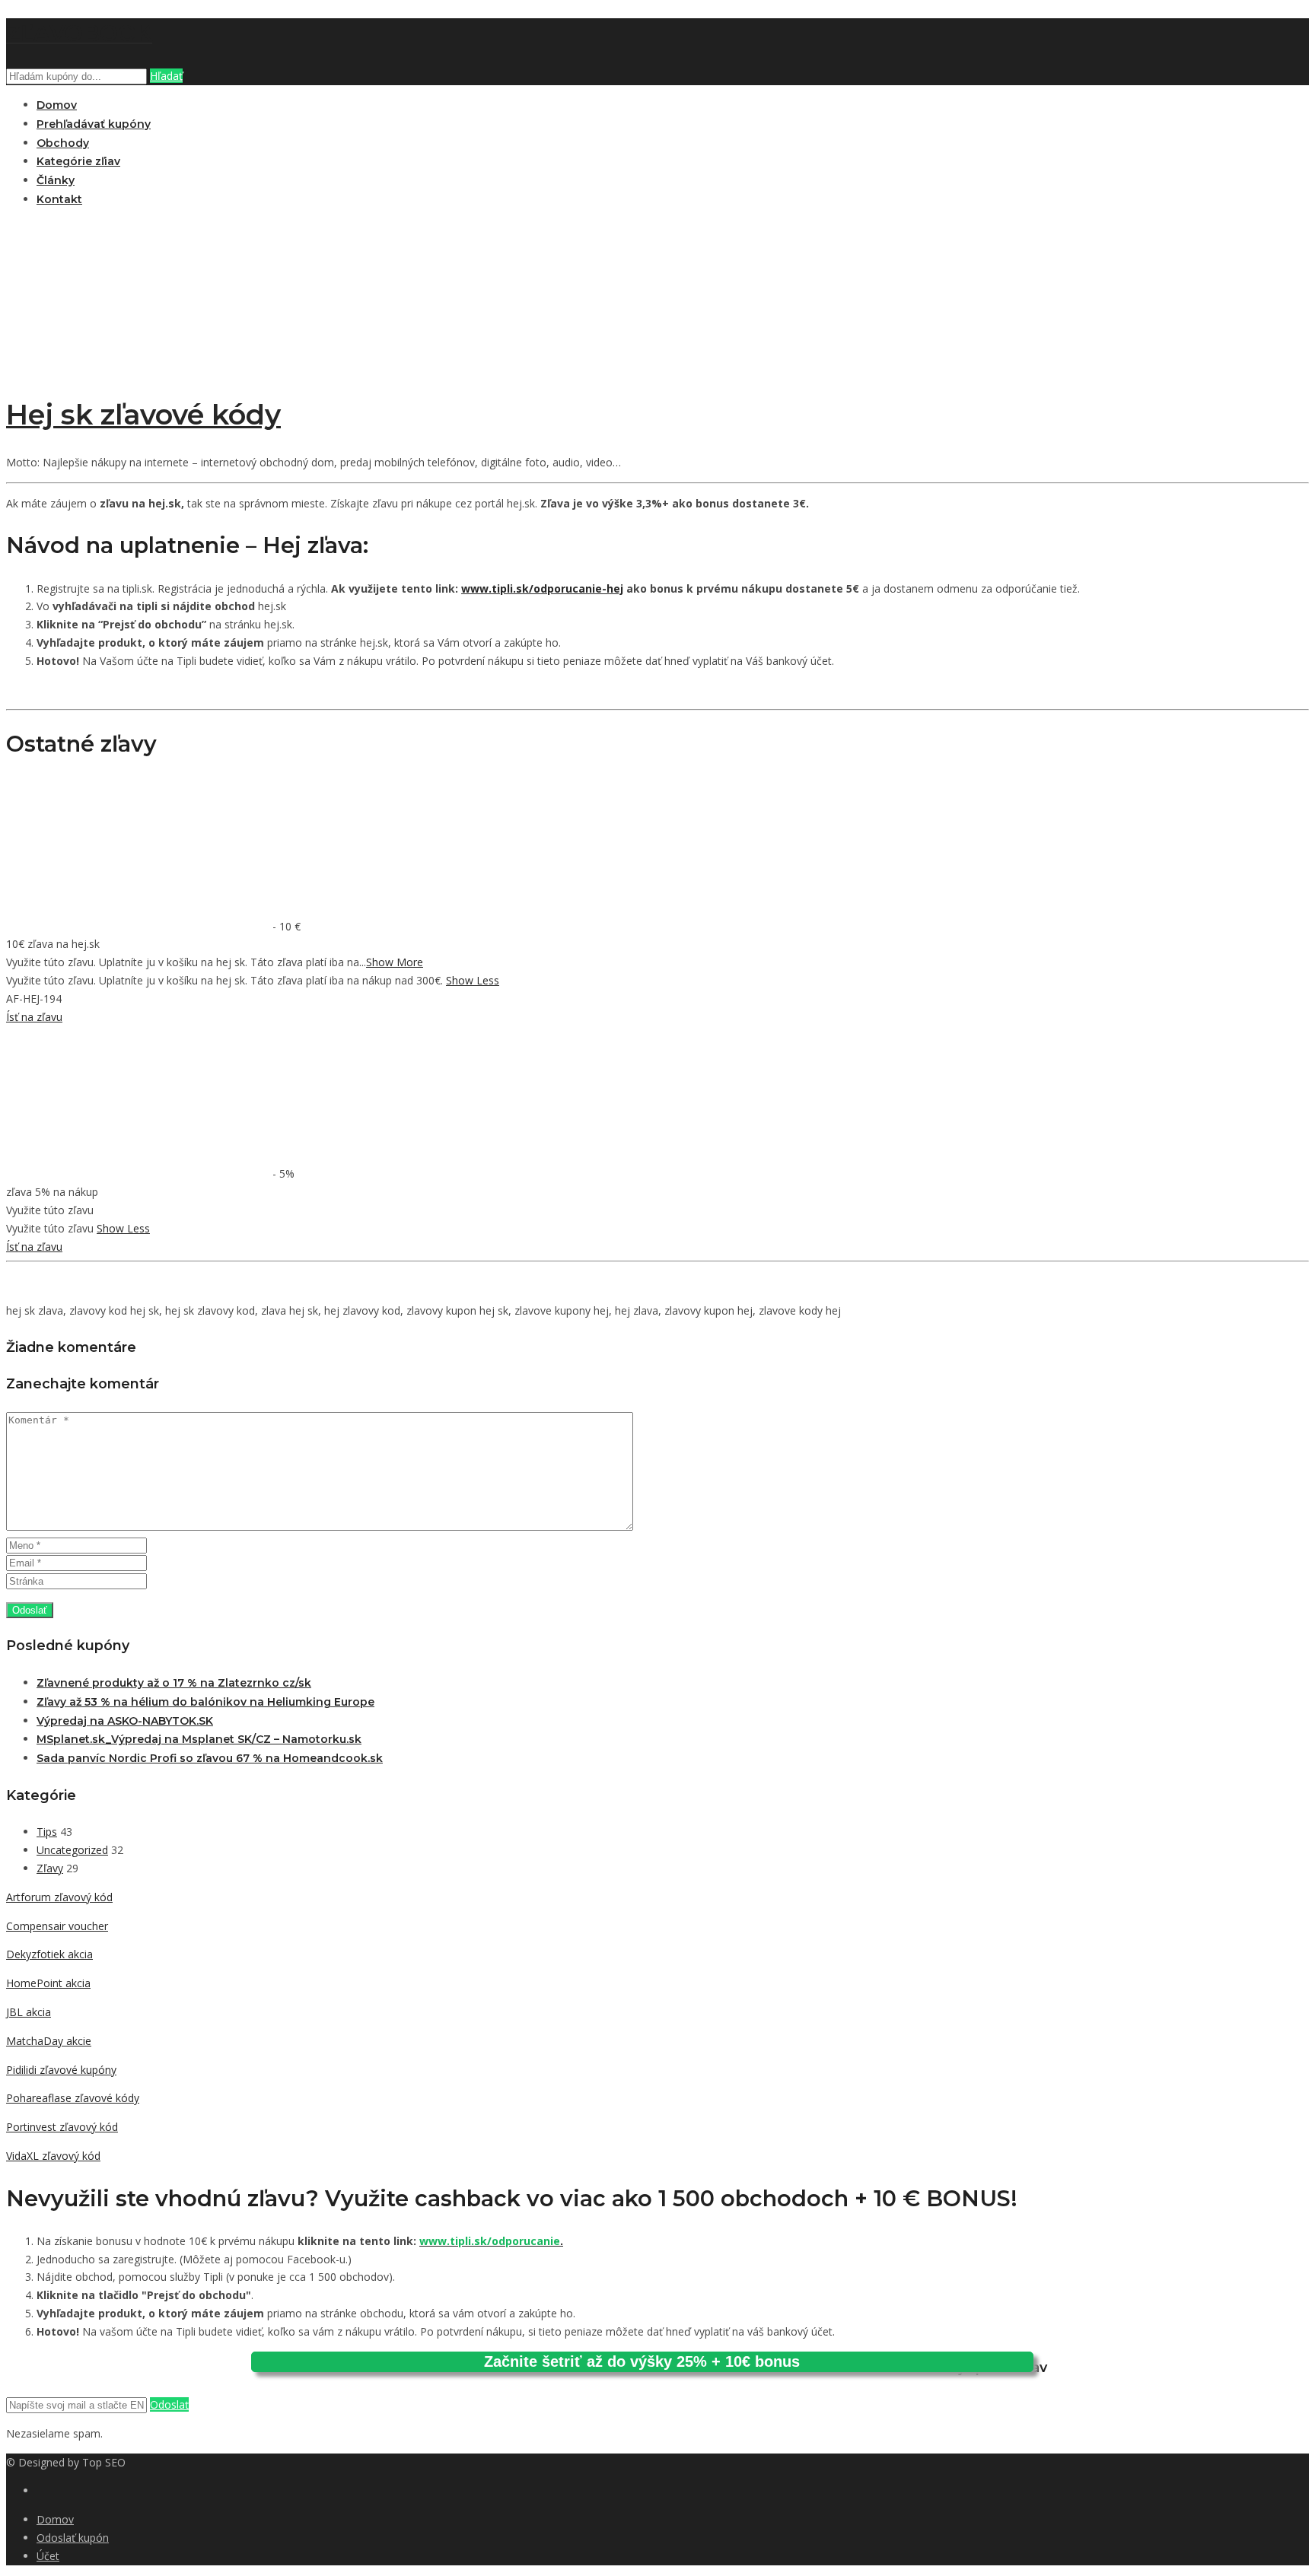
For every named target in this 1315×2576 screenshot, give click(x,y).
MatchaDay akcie (49, 2041)
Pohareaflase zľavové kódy (73, 2098)
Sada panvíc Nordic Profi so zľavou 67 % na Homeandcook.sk (210, 1758)
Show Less (473, 980)
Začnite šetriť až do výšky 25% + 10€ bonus (642, 2361)
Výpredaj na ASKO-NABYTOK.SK (125, 1721)
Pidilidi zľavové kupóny (61, 2070)
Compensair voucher (57, 1926)
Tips (47, 1832)
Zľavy (50, 1868)
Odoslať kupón (73, 2538)
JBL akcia (29, 2012)
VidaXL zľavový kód (53, 2156)
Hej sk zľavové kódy (143, 415)
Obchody (63, 143)
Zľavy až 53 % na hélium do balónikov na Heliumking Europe (205, 1702)
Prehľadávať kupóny (94, 124)
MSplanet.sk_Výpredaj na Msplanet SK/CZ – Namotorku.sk (199, 1739)
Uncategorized (72, 1850)
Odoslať (169, 2404)
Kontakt (59, 199)
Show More (395, 962)
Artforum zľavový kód (59, 1897)
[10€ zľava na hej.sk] (139, 926)
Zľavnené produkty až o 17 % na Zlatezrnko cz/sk (174, 1683)
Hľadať (166, 76)
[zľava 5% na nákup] (139, 1174)
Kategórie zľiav (78, 161)
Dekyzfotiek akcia (49, 1954)
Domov (57, 105)
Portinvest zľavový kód (62, 2127)
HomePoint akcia (48, 1983)
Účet (48, 2556)
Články (56, 180)
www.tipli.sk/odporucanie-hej (542, 588)
